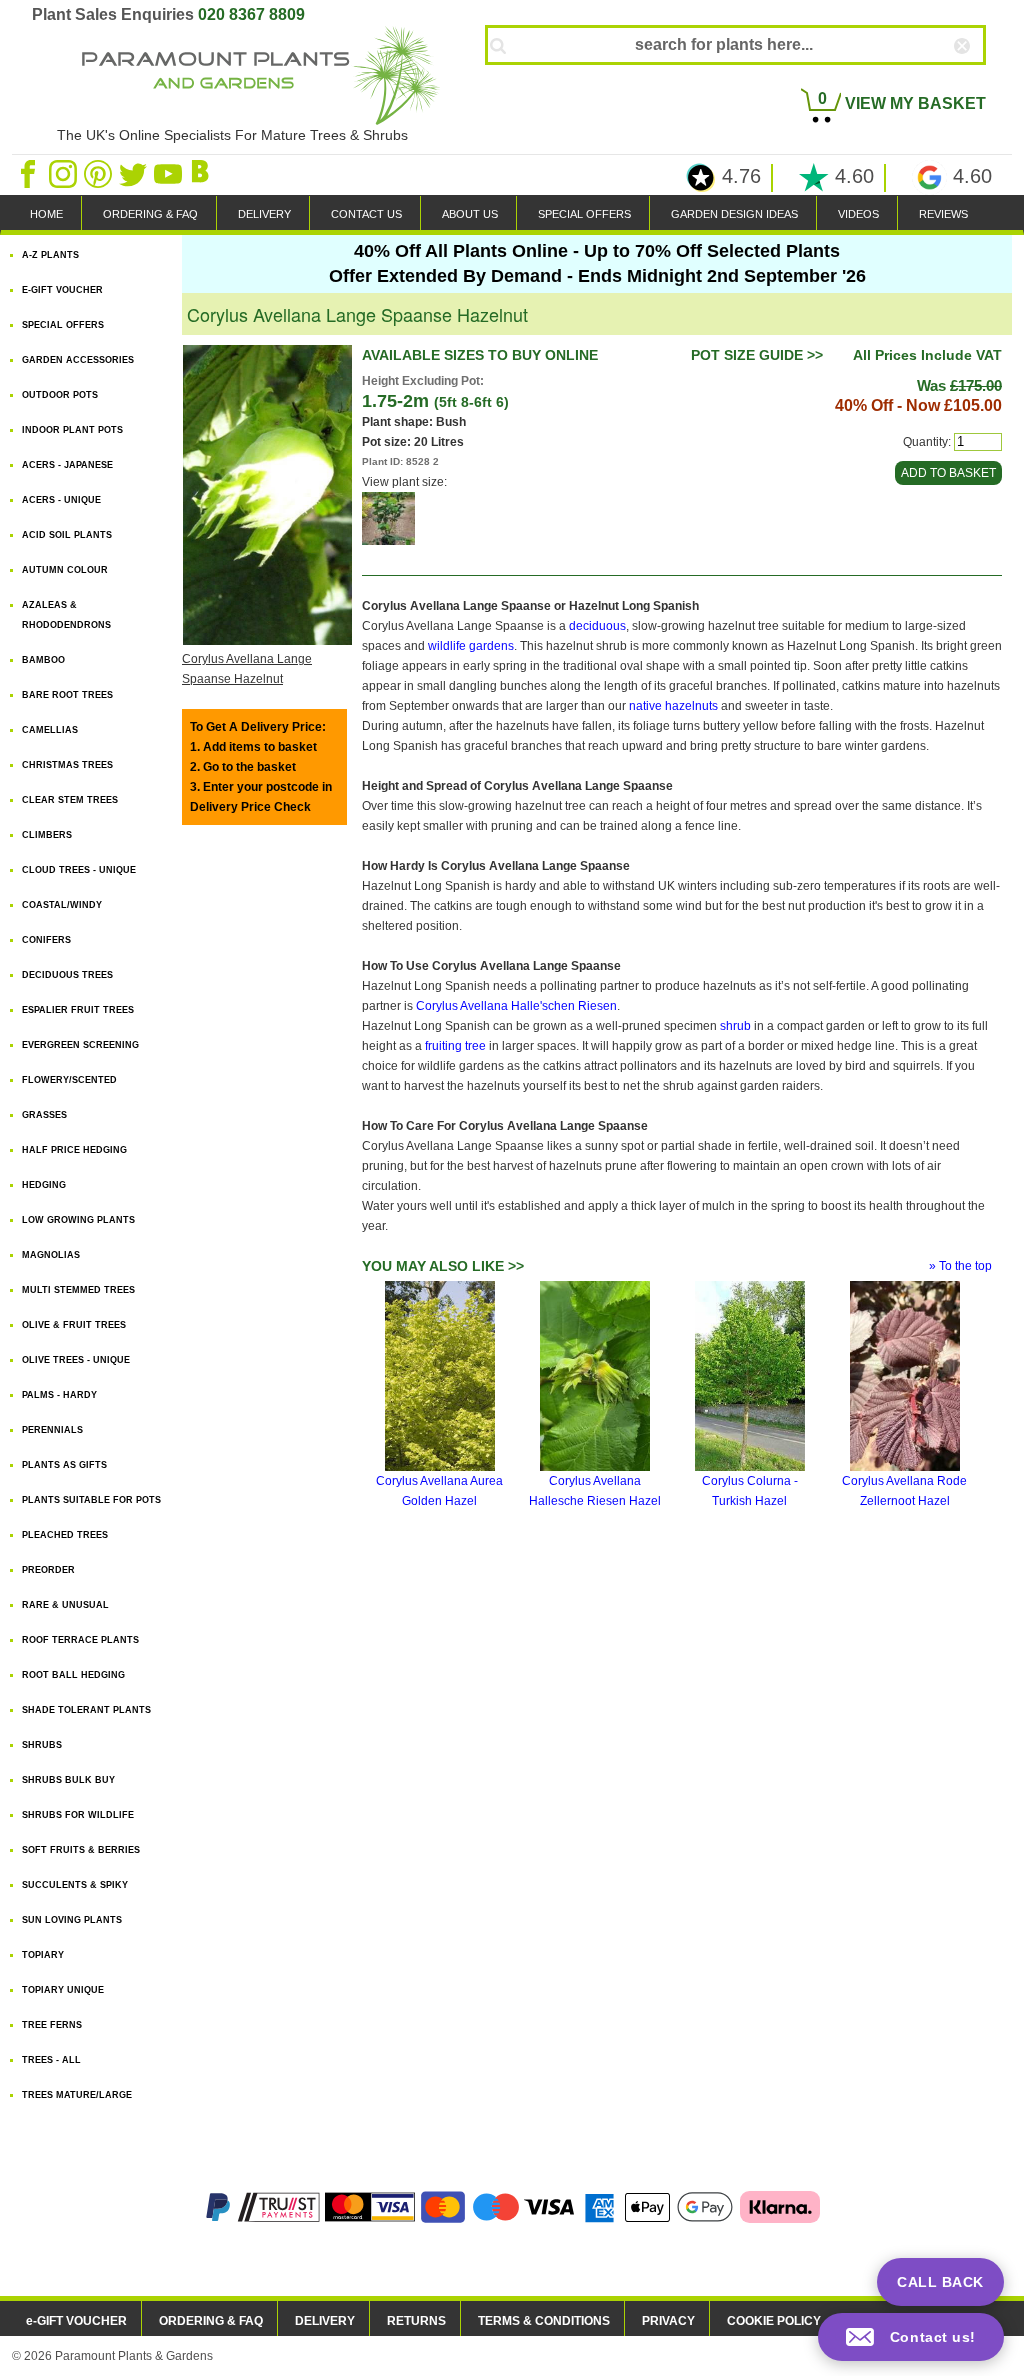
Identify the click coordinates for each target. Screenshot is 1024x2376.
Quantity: (927, 442)
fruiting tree (455, 1046)
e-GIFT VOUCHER (76, 2321)
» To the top (960, 1266)
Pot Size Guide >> (757, 355)
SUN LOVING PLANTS (72, 1920)
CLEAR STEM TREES (70, 800)
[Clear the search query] (980, 79)
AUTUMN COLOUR (65, 570)
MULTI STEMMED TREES (78, 1290)
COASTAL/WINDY (62, 905)
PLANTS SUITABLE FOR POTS (91, 1500)
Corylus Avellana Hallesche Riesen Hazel (595, 1491)
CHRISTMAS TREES (67, 765)
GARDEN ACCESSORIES (78, 360)
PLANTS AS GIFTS (64, 1465)
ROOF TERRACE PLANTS (80, 1640)
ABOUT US (470, 214)
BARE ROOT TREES (67, 695)
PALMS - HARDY (59, 1395)
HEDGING (44, 1185)
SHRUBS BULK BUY (68, 1780)
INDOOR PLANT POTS (72, 430)
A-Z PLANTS (50, 255)
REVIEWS (943, 214)
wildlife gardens (471, 646)
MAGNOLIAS (51, 1255)
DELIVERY (264, 214)
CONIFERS (46, 940)
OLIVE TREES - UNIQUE (76, 1360)
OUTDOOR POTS (60, 395)
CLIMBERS (47, 835)
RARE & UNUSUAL (65, 1605)
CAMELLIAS (50, 730)
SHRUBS (42, 1745)
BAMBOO (43, 660)
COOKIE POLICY (774, 2321)
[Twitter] (134, 173)
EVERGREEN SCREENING (80, 1045)
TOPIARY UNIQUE (63, 1990)
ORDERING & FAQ (150, 214)
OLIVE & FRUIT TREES (74, 1325)
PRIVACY (668, 2321)
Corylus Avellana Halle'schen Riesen (516, 1006)
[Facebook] (29, 173)
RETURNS (416, 2321)
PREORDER (48, 1570)
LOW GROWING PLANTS (78, 1220)
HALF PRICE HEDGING (74, 1150)
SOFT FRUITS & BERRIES (81, 1850)
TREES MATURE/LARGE (77, 2095)
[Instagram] (64, 173)
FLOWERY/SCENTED (69, 1080)
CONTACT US (366, 214)
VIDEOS (858, 214)
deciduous (597, 626)
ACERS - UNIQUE (61, 500)
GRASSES (44, 1115)
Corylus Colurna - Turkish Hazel (750, 1491)
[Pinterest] (99, 173)
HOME (46, 214)
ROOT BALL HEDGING (73, 1675)
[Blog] (203, 173)
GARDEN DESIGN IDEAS (734, 214)
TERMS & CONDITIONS (544, 2321)
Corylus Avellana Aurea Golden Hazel (439, 1491)
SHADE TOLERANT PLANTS (86, 1710)
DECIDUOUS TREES (67, 975)
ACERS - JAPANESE (67, 465)
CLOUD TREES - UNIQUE (79, 870)
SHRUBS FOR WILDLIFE (78, 1815)
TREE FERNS (52, 2025)
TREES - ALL (51, 2060)
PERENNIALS (52, 1430)
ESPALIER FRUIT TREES (78, 1010)
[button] (911, 2337)
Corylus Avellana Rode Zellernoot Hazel (904, 1491)
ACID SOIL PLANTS (67, 535)
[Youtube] (169, 173)
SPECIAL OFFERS (584, 214)
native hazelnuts (673, 706)
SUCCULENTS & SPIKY (75, 1885)
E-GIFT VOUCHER (62, 290)
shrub (735, 1026)
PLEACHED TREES (65, 1535)
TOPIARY (43, 1955)
